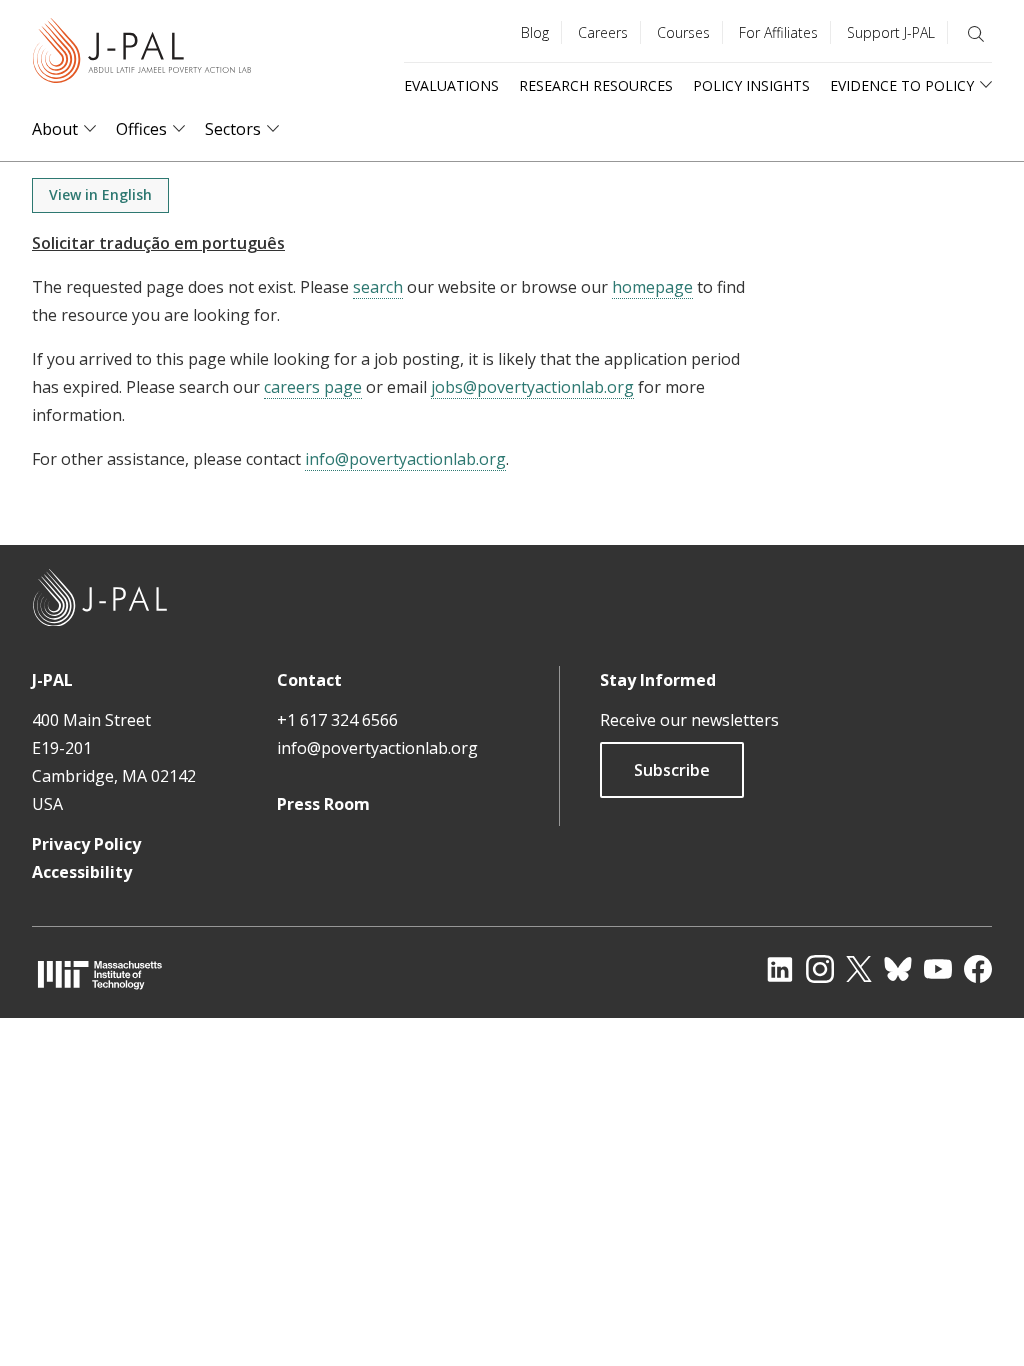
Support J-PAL (891, 32)
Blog (535, 32)
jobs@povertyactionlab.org (532, 387)
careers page (313, 387)
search (378, 287)
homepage (652, 287)
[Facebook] (978, 969)
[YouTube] (938, 969)
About (55, 129)
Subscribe (672, 770)
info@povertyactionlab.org (405, 459)
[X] (859, 969)
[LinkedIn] (780, 969)
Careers (603, 32)
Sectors (233, 129)
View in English (100, 194)
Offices (141, 129)
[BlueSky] (898, 969)
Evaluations (451, 85)
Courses (683, 32)
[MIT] (100, 974)
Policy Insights (751, 85)
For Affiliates (778, 32)
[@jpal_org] (820, 969)
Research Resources (596, 85)
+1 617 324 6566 (337, 720)
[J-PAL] (142, 54)
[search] (976, 34)
